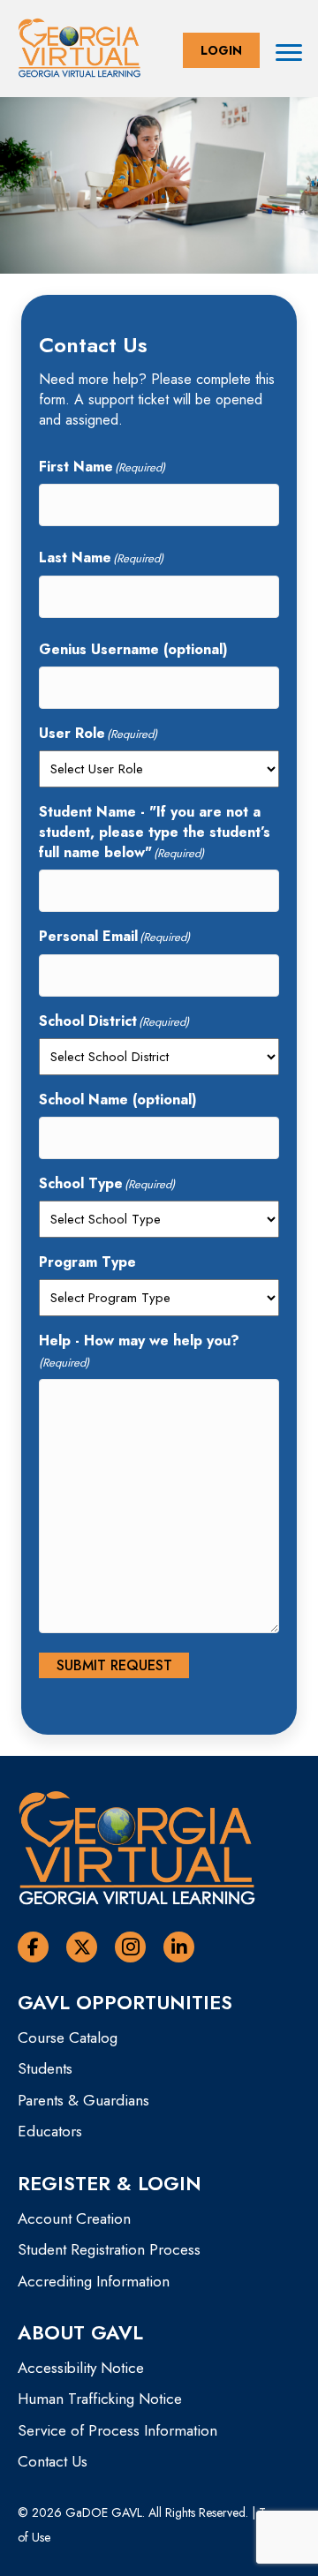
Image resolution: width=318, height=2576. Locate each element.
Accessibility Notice (81, 2368)
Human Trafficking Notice (100, 2399)
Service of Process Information (117, 2430)
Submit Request (114, 1665)
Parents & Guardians (83, 2100)
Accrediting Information (94, 2281)
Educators (50, 2131)
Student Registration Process (109, 2249)
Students (45, 2068)
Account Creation (74, 2218)
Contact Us (53, 2461)
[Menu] (289, 53)
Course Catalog (68, 2037)
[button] (221, 50)
